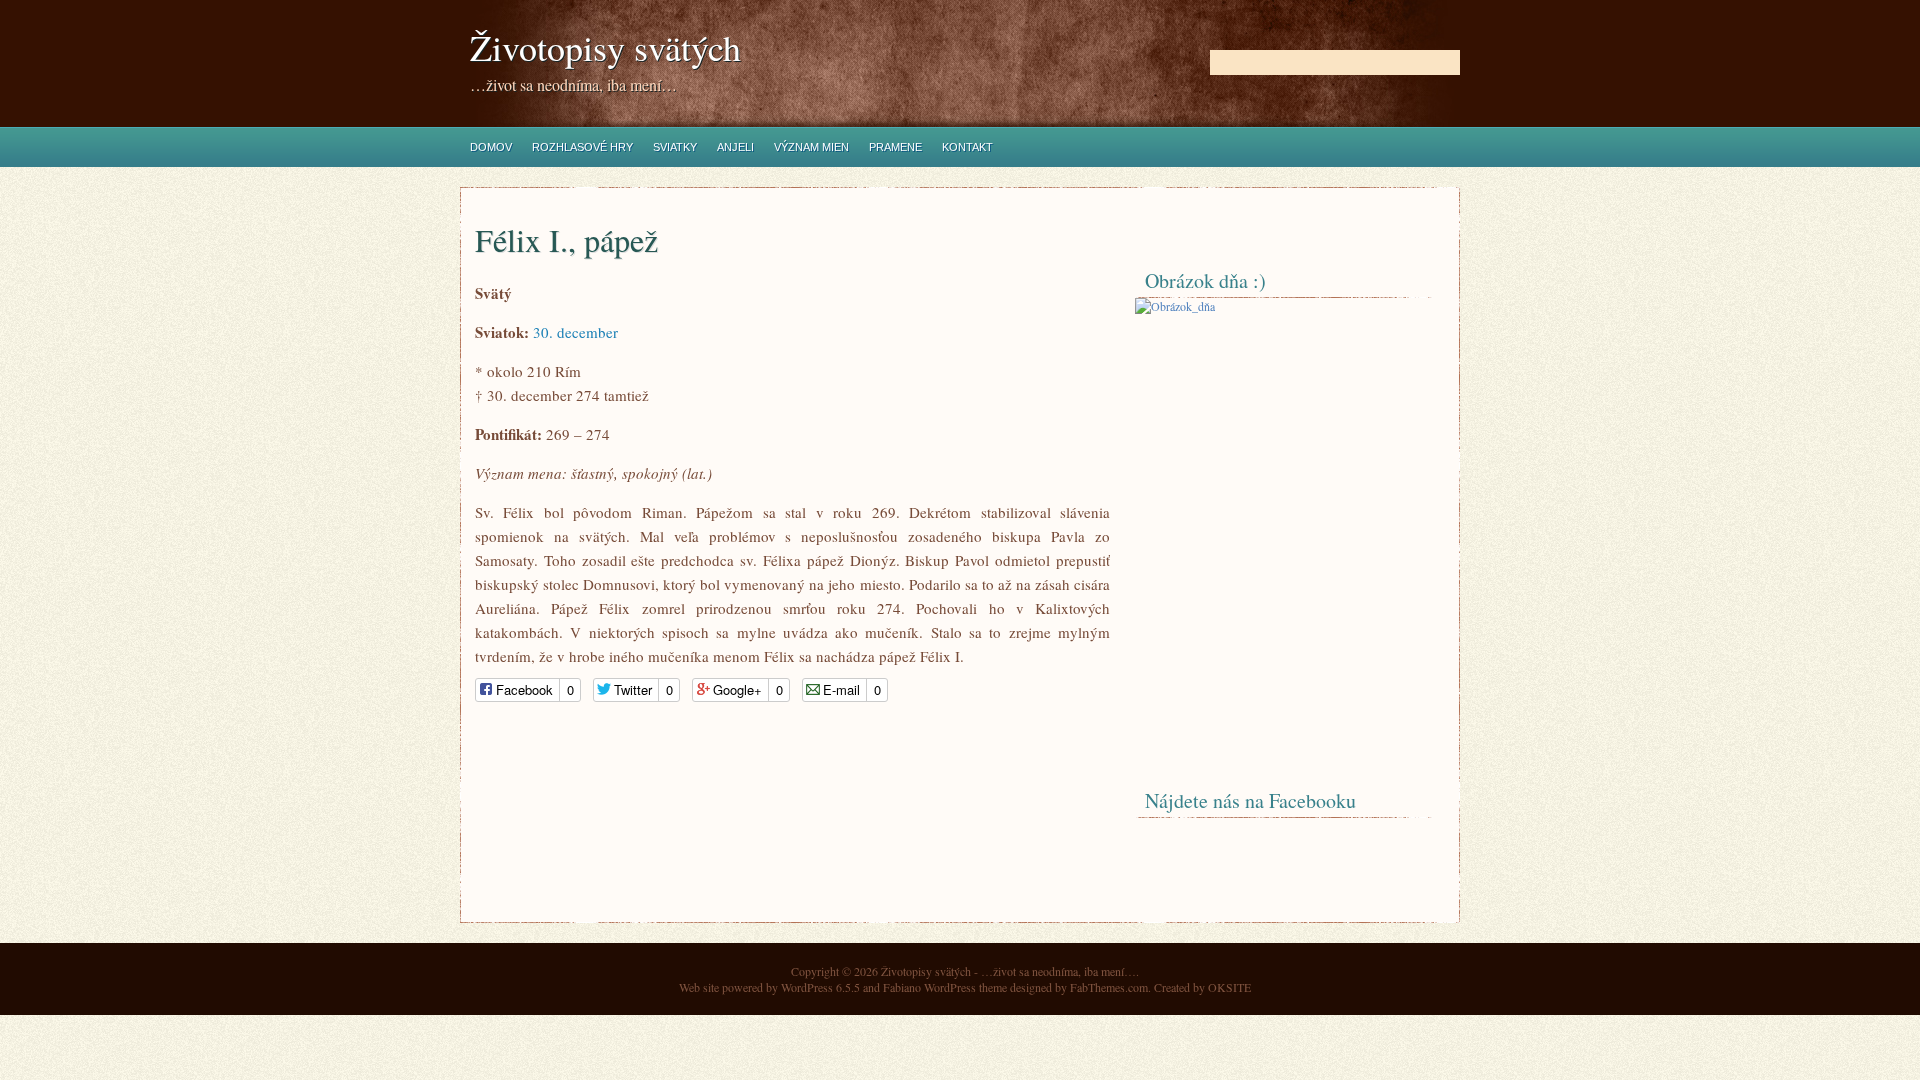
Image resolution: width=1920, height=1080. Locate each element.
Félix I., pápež (566, 239)
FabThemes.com (1109, 987)
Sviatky (675, 147)
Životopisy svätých (605, 47)
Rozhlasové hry (582, 147)
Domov (491, 147)
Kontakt (967, 147)
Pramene (895, 147)
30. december (575, 332)
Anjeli (735, 147)
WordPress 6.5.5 (820, 987)
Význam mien (811, 147)
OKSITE (1229, 987)
